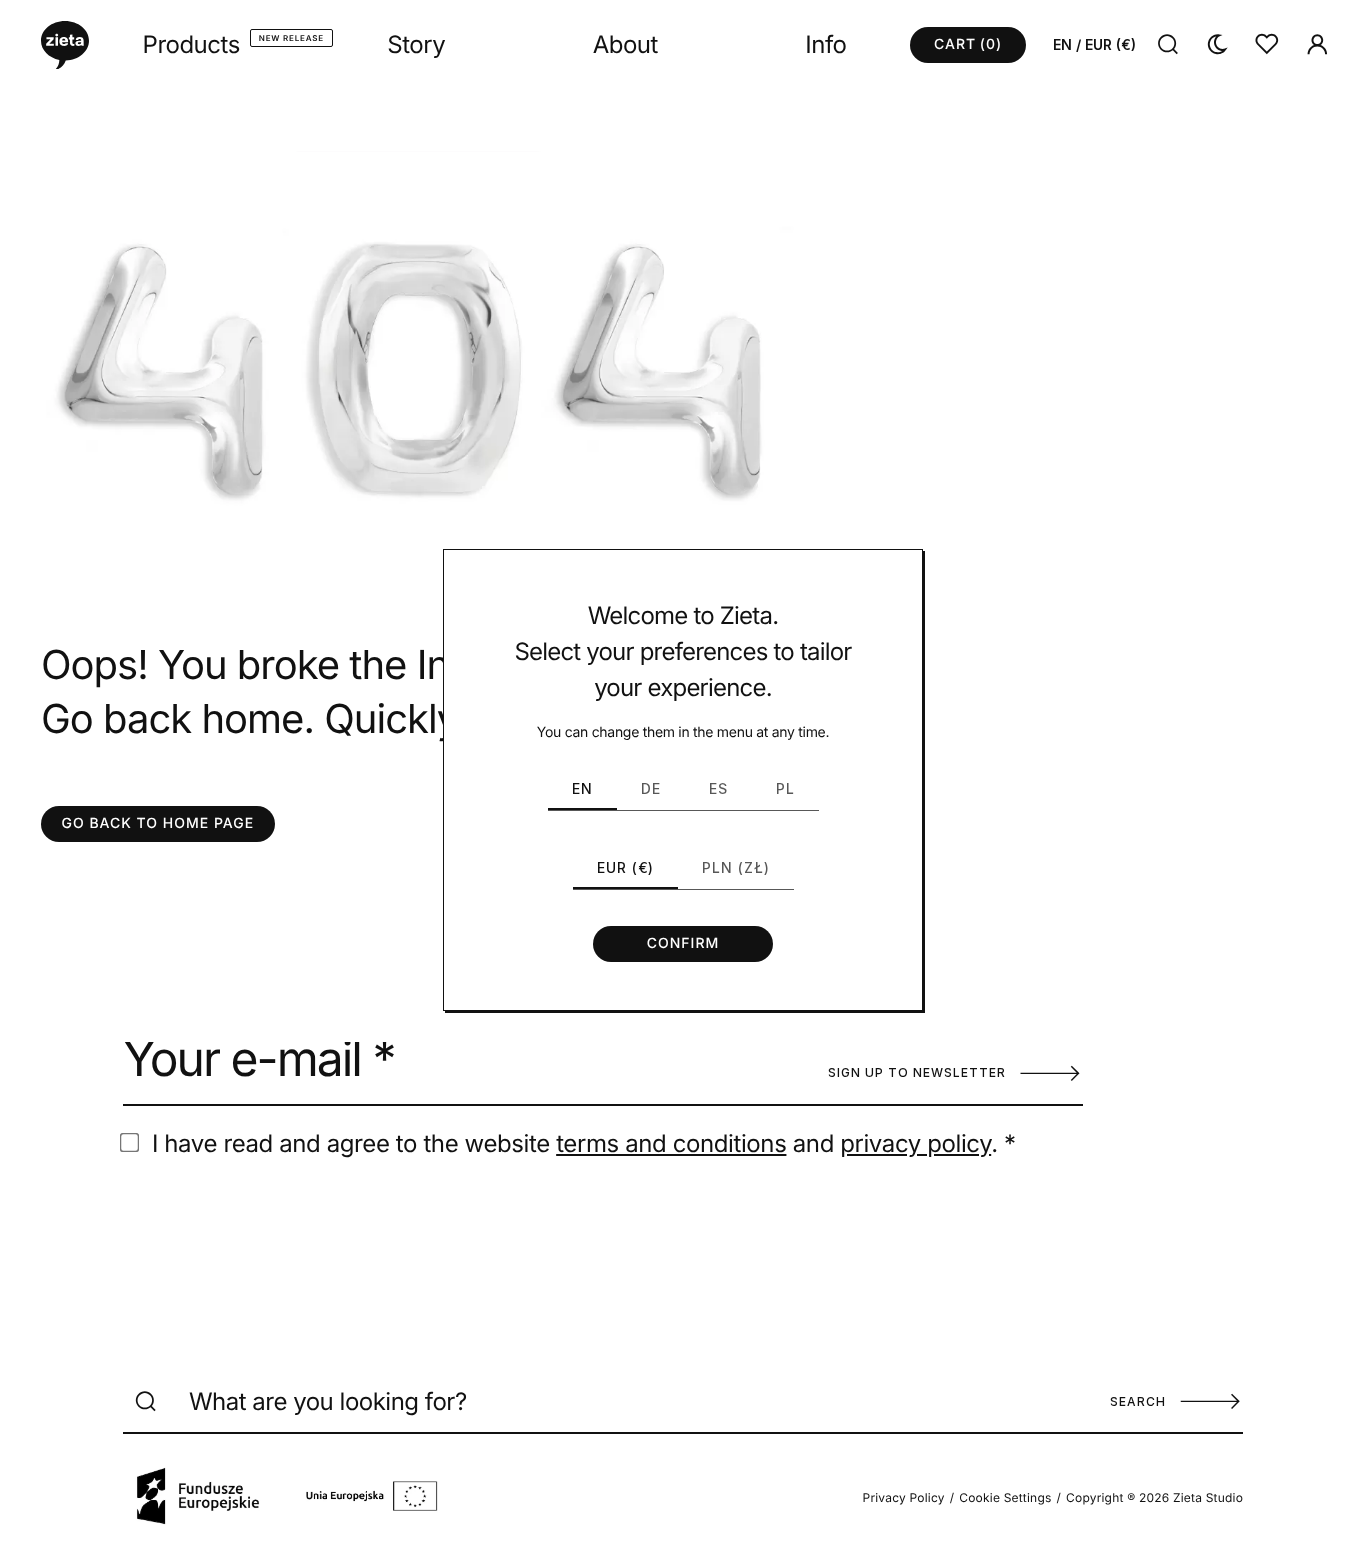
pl (785, 788)
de (651, 788)
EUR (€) (625, 867)
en (582, 788)
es (718, 788)
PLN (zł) (736, 867)
